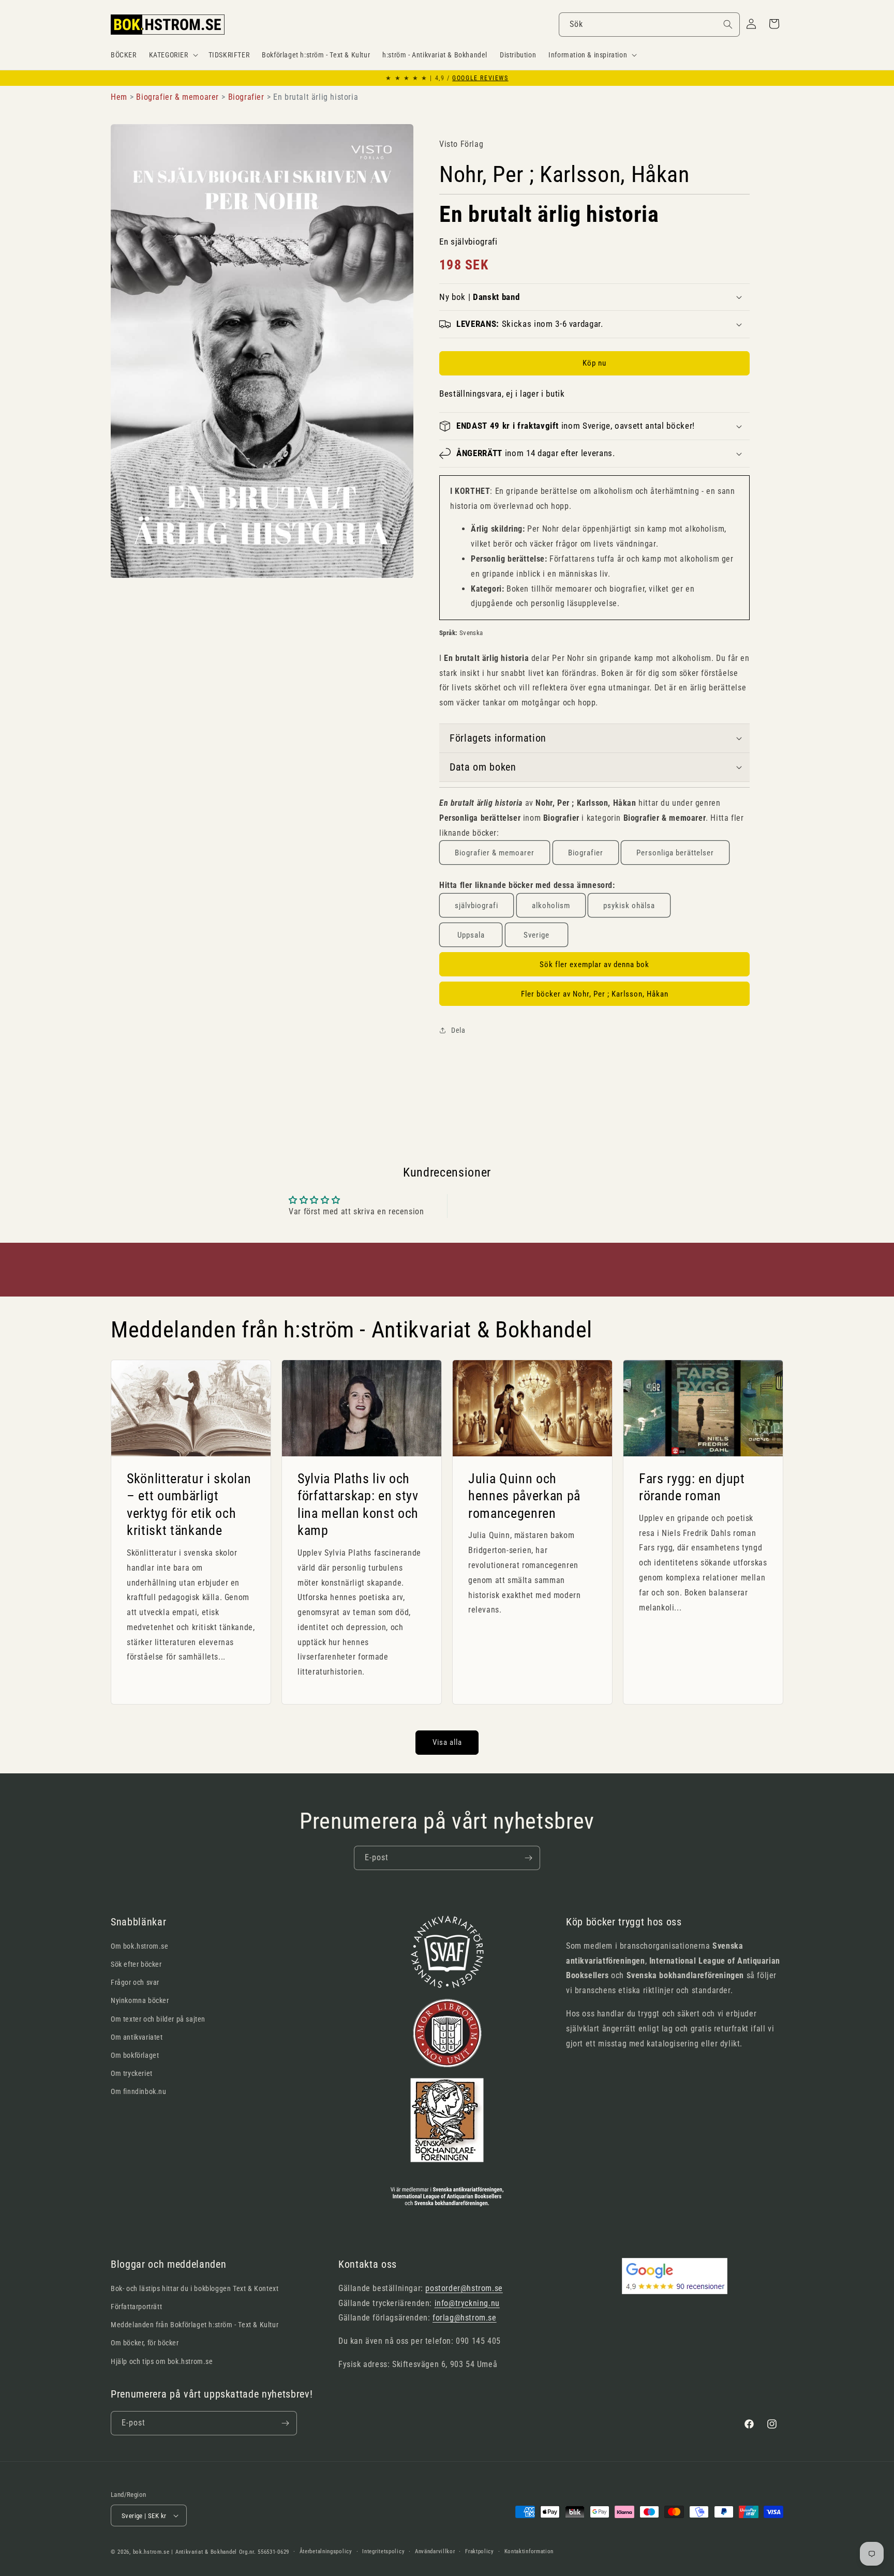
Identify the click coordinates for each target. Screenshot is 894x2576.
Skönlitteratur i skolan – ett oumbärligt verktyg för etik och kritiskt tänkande (189, 1504)
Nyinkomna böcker (140, 2000)
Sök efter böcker (136, 1964)
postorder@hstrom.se (464, 2288)
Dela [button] (458, 1030)
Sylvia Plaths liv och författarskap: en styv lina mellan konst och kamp (358, 1504)
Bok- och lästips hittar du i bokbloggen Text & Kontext (195, 2288)
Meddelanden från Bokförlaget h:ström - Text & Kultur (195, 2325)
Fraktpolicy (480, 2551)
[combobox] (649, 25)
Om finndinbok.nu (139, 2091)
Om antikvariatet (137, 2037)
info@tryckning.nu (467, 2303)
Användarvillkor (435, 2551)
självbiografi (476, 906)
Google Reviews (480, 78)
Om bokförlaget (135, 2055)
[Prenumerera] (528, 1858)
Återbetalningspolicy (326, 2551)
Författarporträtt (136, 2307)
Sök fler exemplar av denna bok (594, 965)
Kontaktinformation (529, 2551)
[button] (173, 55)
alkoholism (551, 906)
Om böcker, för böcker (145, 2343)
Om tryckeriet (132, 2073)
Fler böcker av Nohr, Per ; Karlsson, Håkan (595, 994)
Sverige (537, 935)
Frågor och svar (135, 1982)
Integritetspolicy (383, 2551)
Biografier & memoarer (495, 853)
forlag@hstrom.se (465, 2318)
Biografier (586, 853)
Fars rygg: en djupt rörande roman (692, 1487)
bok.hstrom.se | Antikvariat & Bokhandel (185, 2552)
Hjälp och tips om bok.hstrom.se (162, 2361)
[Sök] (728, 24)
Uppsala (471, 935)
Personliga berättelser (675, 853)
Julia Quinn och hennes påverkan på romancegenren (524, 1495)
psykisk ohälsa (629, 906)
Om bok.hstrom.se (140, 1946)
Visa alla (447, 1742)
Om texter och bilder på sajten (158, 2019)
